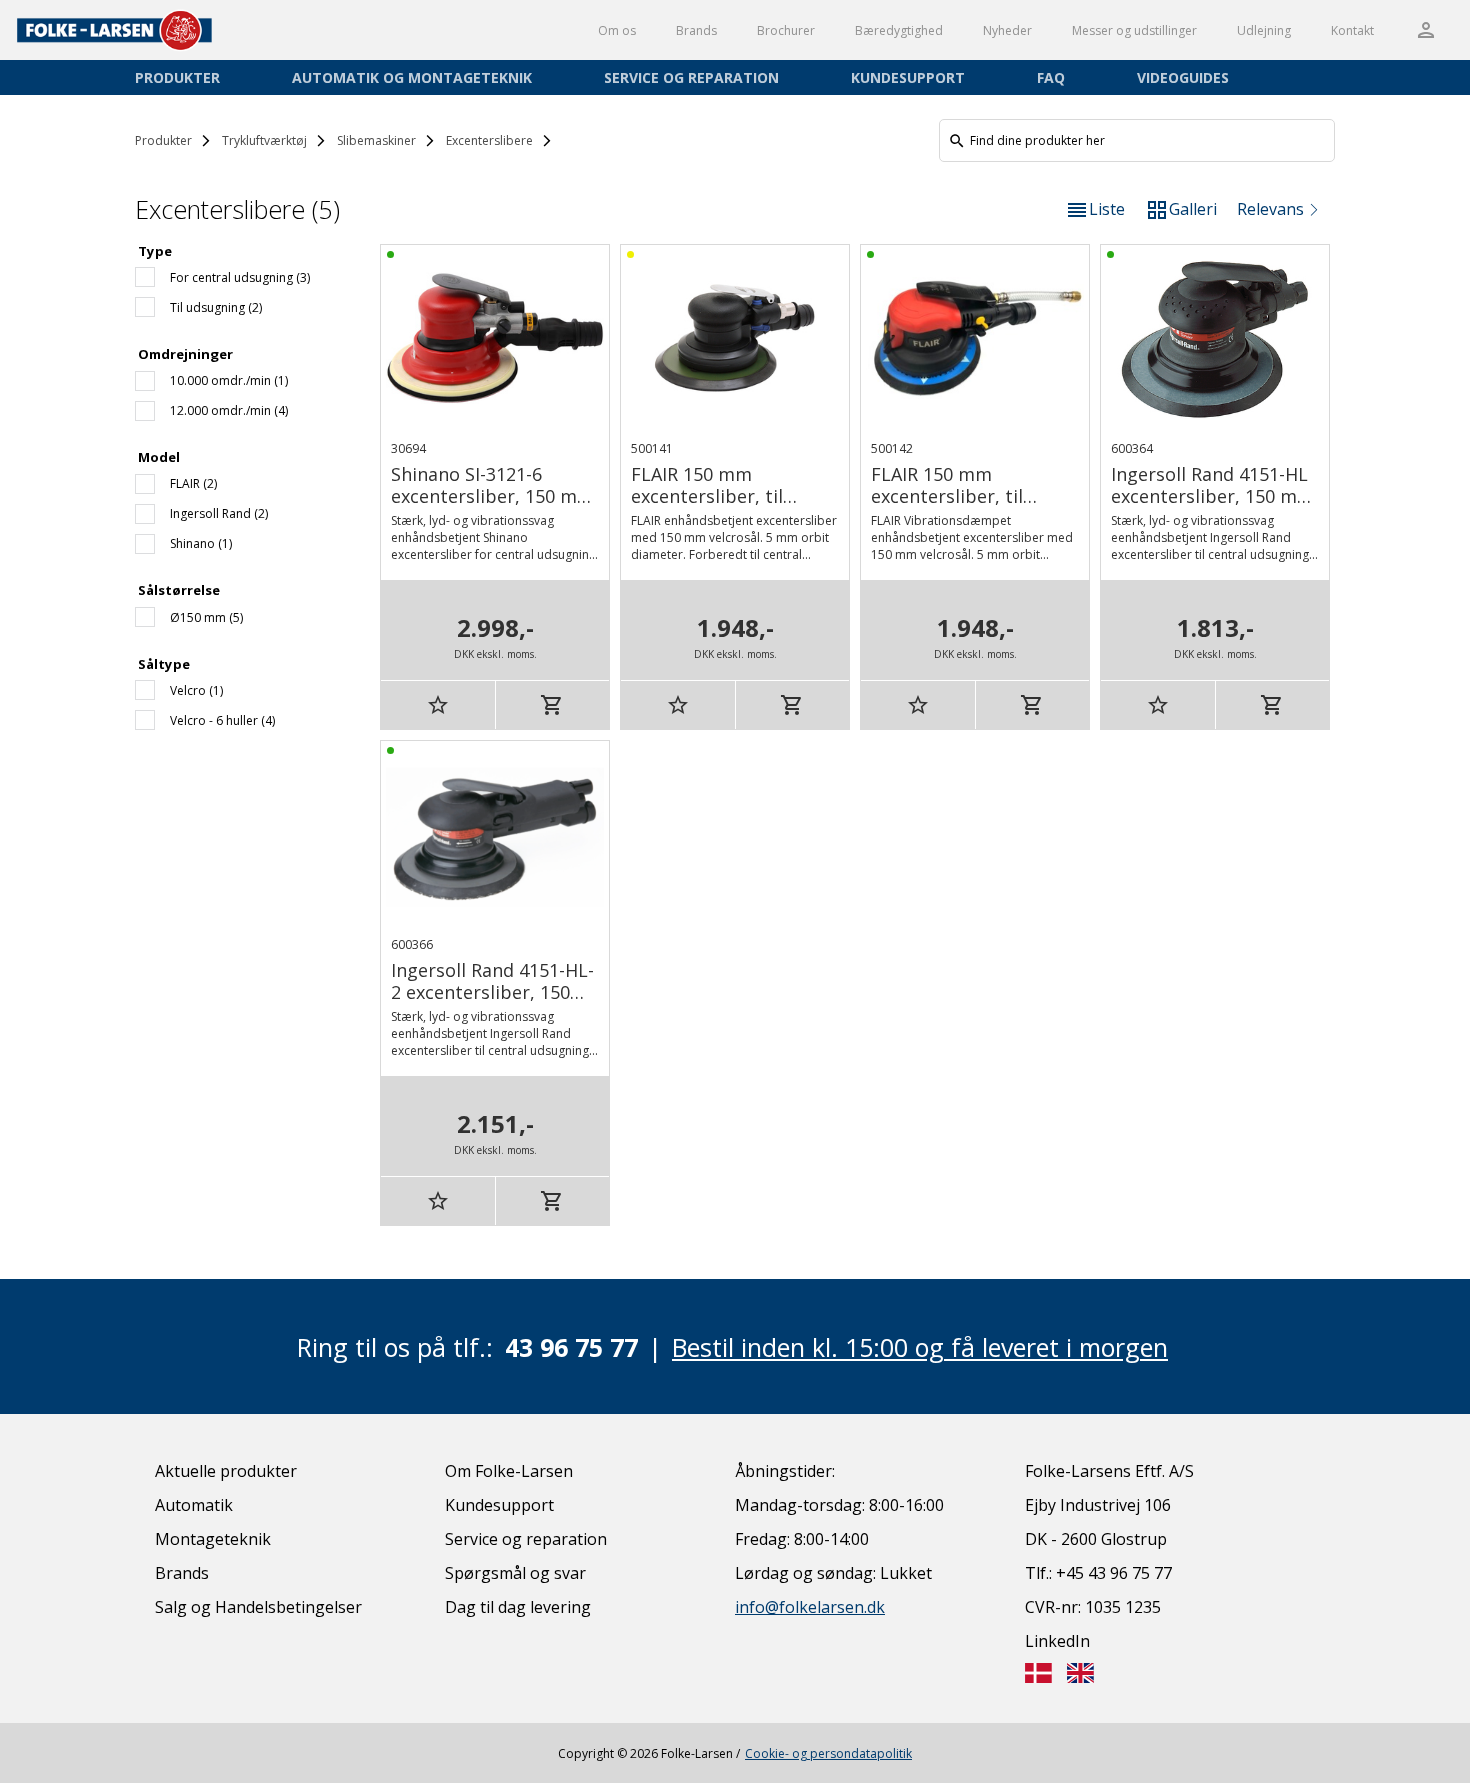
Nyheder (1007, 30)
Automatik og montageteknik (412, 77)
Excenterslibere (489, 140)
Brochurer (786, 30)
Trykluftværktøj (264, 140)
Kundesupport (908, 77)
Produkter (177, 77)
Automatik (194, 1505)
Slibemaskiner (376, 140)
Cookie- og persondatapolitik (828, 1753)
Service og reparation (691, 77)
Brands (696, 30)
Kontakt (1352, 30)
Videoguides (1183, 77)
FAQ (1051, 77)
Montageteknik (213, 1539)
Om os (617, 30)
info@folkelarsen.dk (810, 1607)
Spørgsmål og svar (515, 1573)
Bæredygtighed (899, 30)
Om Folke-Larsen (509, 1471)
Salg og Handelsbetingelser (258, 1607)
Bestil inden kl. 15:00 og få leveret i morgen (920, 1347)
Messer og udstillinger (1134, 30)
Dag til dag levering (518, 1607)
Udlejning (1264, 30)
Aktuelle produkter (226, 1471)
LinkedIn (1057, 1641)
